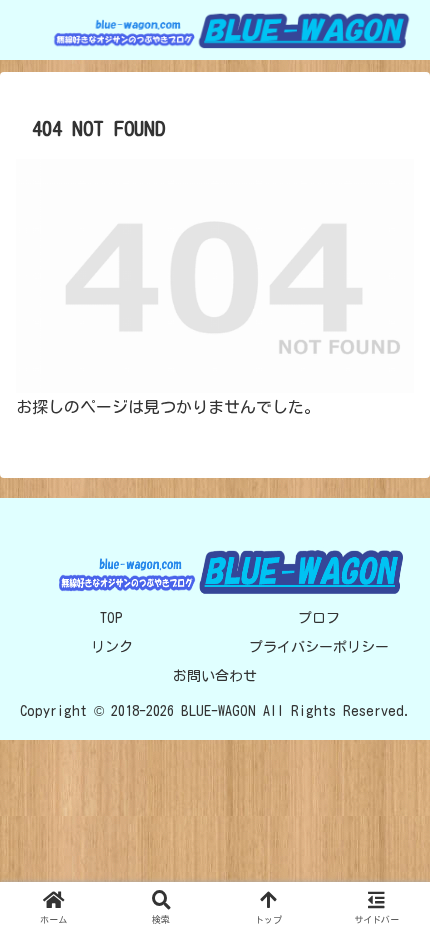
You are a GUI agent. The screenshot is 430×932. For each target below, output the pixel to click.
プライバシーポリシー (319, 647)
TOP (111, 618)
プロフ (319, 618)
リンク (112, 647)
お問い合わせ (215, 676)
